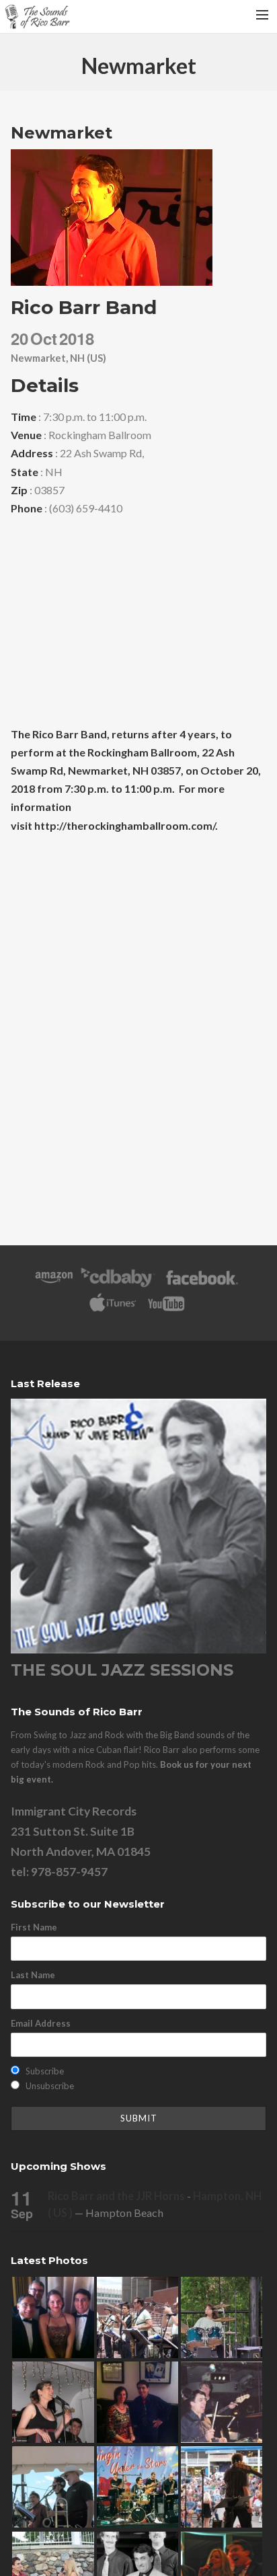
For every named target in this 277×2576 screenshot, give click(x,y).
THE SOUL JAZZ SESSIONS (122, 1670)
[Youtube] (167, 1310)
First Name (34, 1927)
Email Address (41, 2023)
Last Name (33, 1975)
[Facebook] (202, 1284)
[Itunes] (113, 1310)
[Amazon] (54, 1284)
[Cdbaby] (118, 1284)
